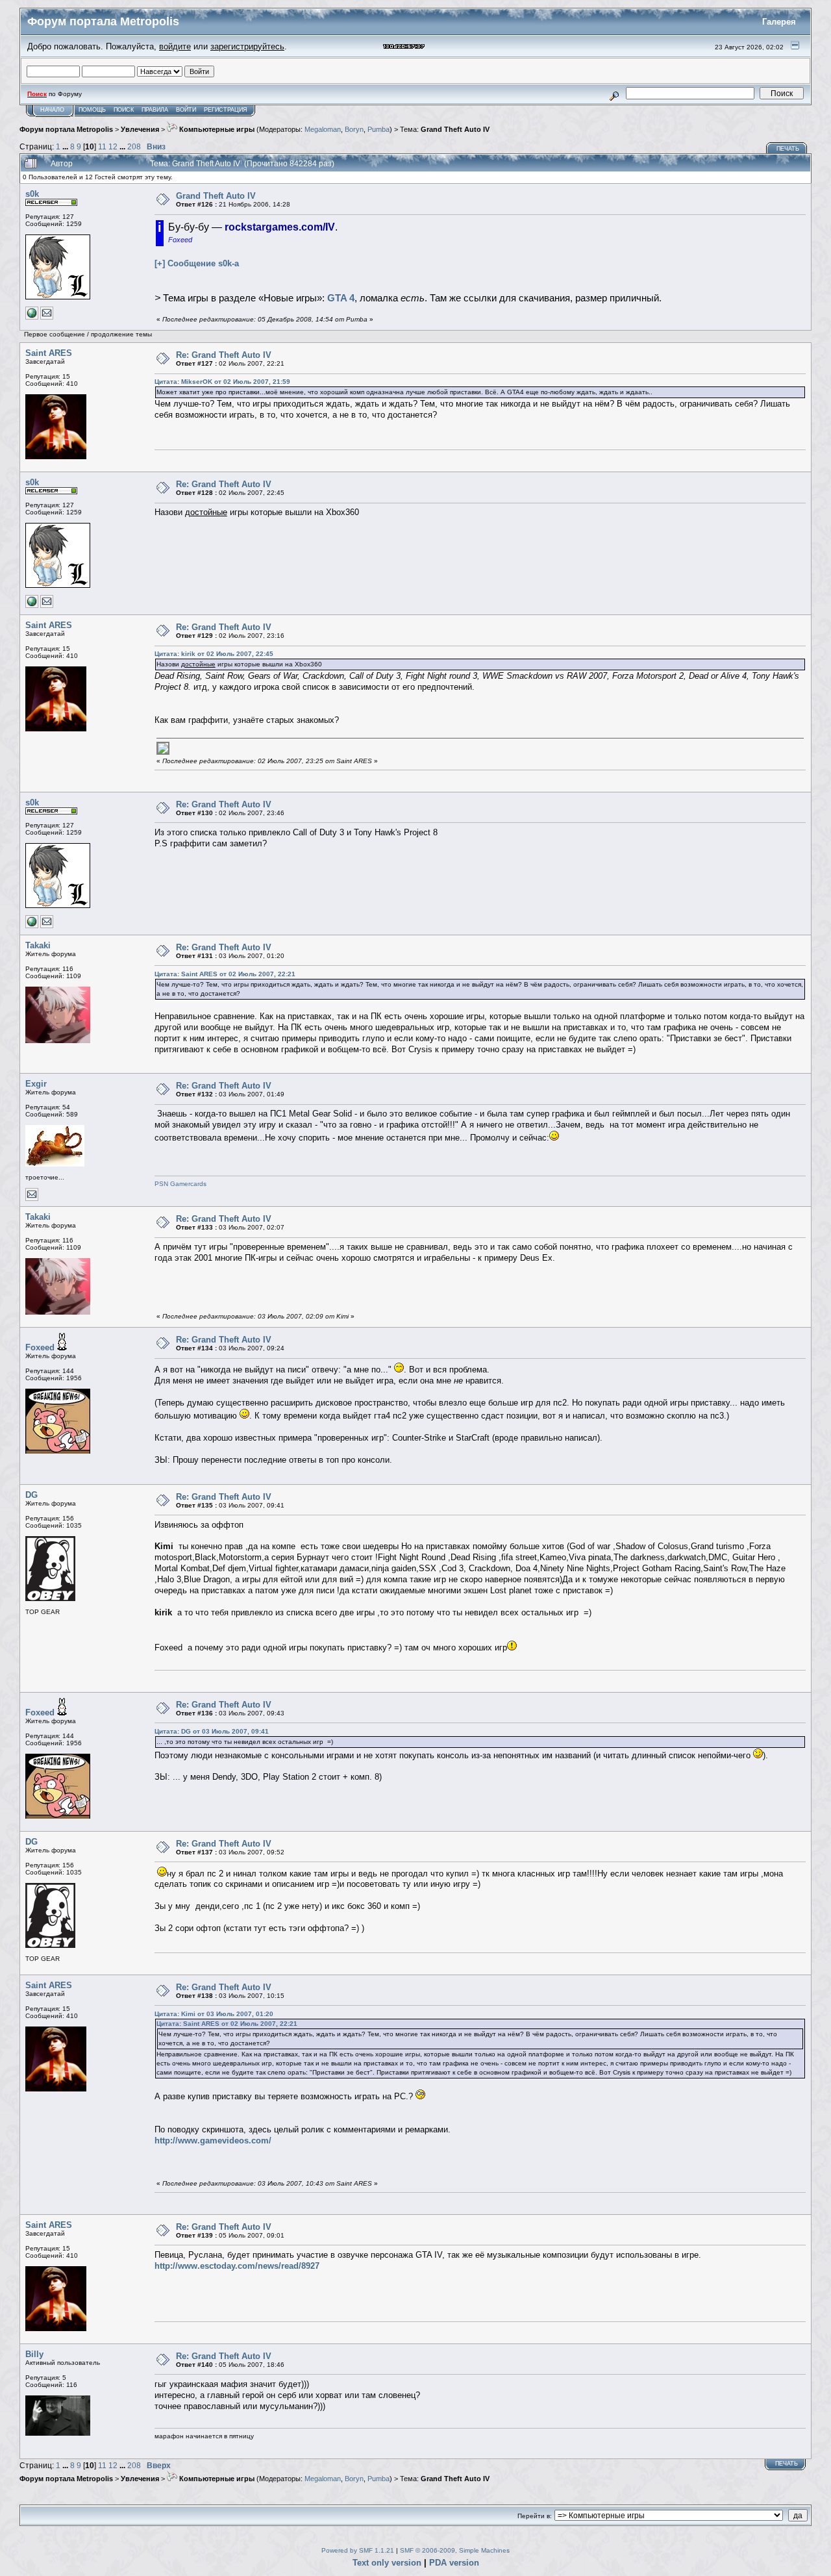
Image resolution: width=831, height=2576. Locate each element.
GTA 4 (341, 298)
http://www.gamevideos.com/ (213, 2140)
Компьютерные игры (216, 129)
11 (102, 146)
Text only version (387, 2563)
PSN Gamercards (180, 1184)
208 (134, 146)
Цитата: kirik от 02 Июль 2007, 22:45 (214, 654)
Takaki (38, 945)
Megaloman (323, 129)
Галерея (779, 22)
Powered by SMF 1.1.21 (358, 2550)
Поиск (124, 110)
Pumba (378, 129)
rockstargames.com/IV (280, 227)
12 (113, 146)
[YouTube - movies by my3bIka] (32, 317)
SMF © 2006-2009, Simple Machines (455, 2550)
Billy (34, 2354)
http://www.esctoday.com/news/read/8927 (237, 2266)
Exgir (36, 1084)
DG (31, 1495)
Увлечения (140, 129)
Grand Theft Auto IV (455, 129)
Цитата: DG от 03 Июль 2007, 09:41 (212, 1731)
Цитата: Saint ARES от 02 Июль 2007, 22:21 (225, 974)
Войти (186, 110)
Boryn (354, 129)
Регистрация (226, 110)
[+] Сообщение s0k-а (197, 263)
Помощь (92, 110)
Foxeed (40, 1347)
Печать (788, 149)
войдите (175, 46)
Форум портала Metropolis (66, 129)
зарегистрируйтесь (247, 46)
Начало (52, 110)
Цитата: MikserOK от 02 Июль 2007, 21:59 (222, 382)
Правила (155, 110)
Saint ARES (49, 353)
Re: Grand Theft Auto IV (224, 355)
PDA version (454, 2563)
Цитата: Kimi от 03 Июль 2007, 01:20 (214, 2014)
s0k (32, 194)
